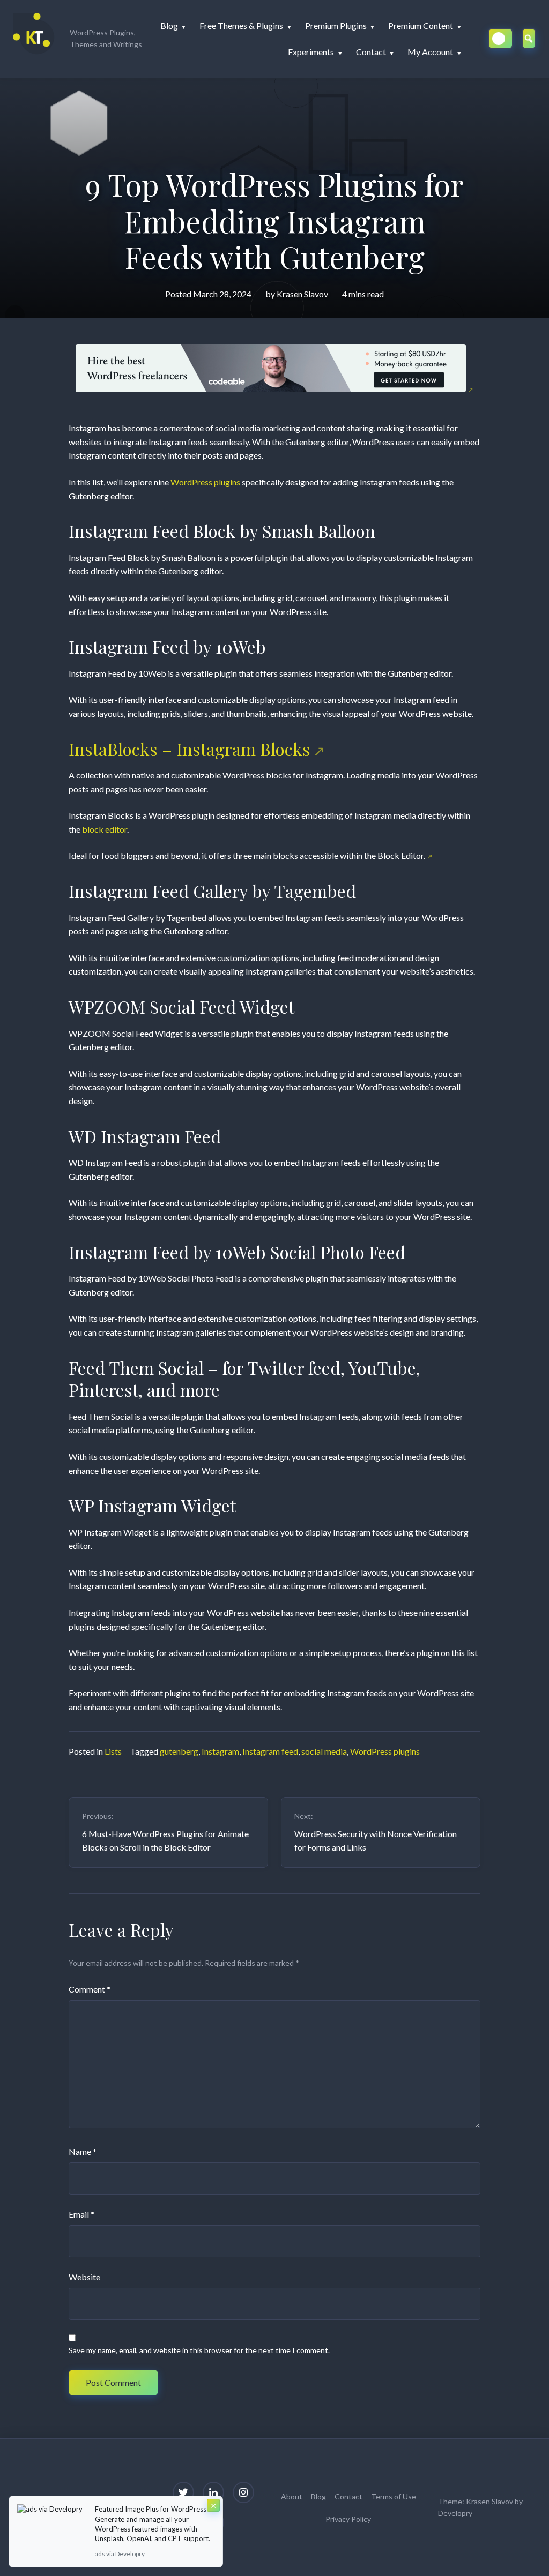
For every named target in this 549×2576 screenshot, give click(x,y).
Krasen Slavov (302, 294)
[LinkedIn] (213, 2492)
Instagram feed (270, 1751)
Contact (348, 2496)
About (292, 2496)
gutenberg (179, 1751)
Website (84, 2277)
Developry (455, 2513)
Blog (318, 2496)
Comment (90, 1989)
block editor (105, 829)
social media (324, 1751)
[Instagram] (243, 2492)
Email (81, 2214)
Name (83, 2151)
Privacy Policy (348, 2519)
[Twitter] (183, 2492)
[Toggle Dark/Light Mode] (500, 39)
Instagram (220, 1751)
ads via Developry (120, 2554)
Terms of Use (394, 2496)
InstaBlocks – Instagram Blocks (190, 749)
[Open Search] (529, 39)
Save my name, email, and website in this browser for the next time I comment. (199, 2350)
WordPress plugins (205, 482)
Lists (113, 1751)
